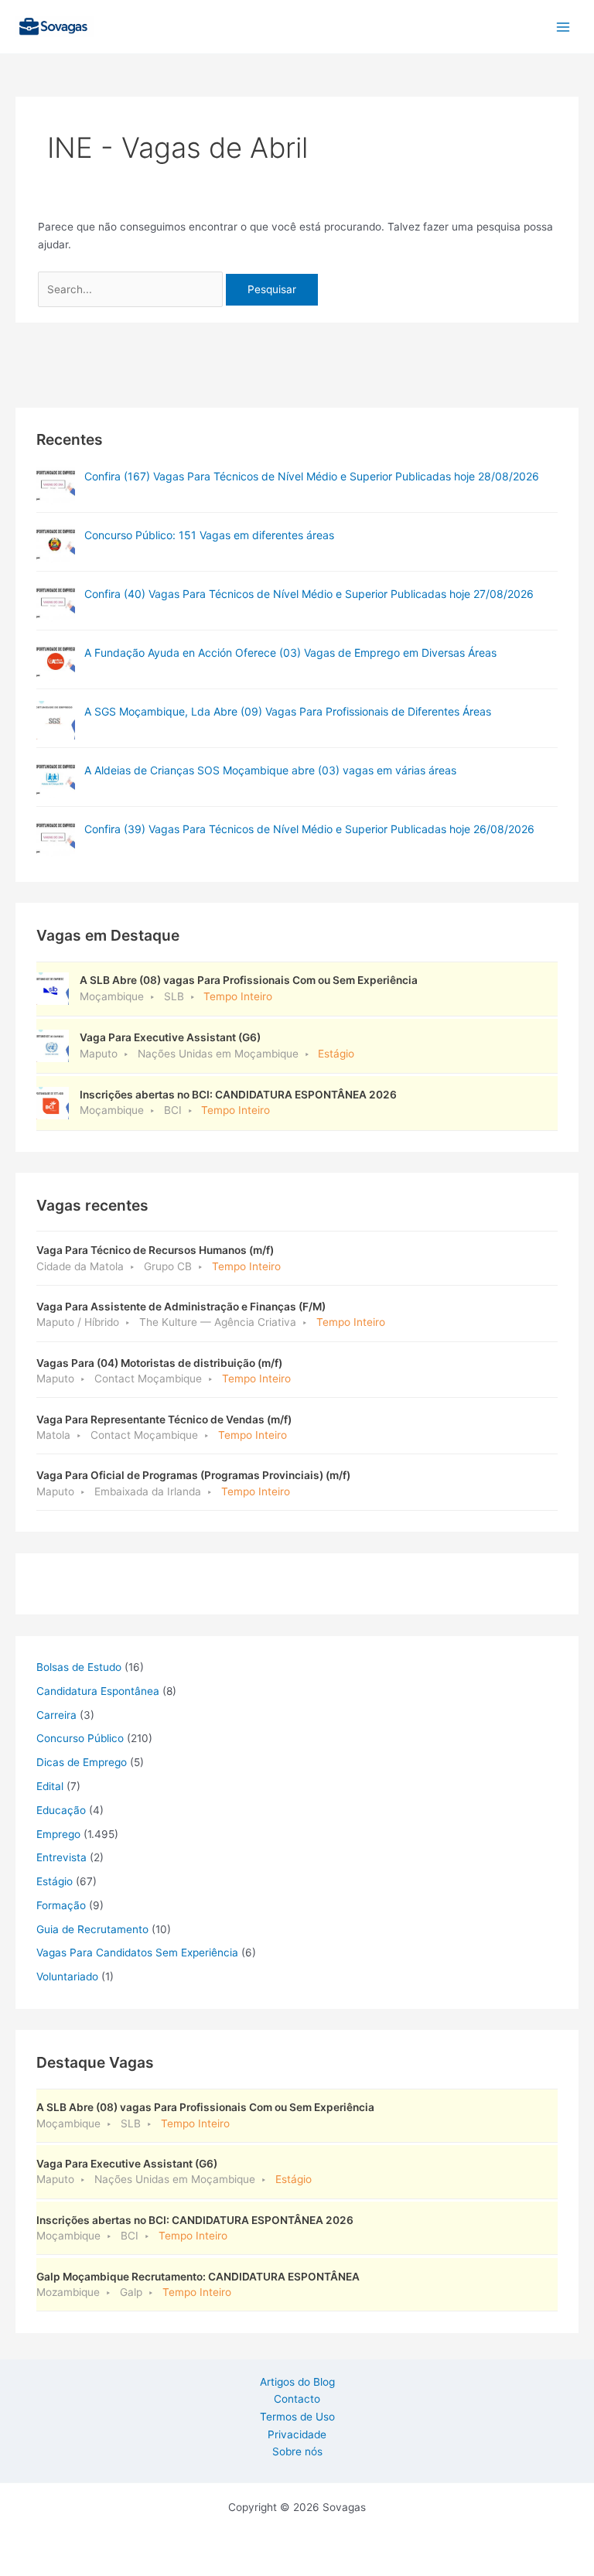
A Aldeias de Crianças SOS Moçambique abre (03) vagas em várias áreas (270, 770)
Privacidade (297, 2434)
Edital (50, 1786)
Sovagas (136, 24)
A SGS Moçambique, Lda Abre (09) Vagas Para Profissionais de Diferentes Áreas (288, 711)
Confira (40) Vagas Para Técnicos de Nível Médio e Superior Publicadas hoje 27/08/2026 (309, 594)
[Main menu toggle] (563, 27)
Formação (61, 1905)
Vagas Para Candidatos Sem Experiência (137, 1952)
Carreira (56, 1715)
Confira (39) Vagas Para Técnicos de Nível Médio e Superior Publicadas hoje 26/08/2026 (309, 829)
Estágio (55, 1881)
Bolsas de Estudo (79, 1667)
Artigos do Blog (297, 2382)
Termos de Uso (297, 2417)
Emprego (58, 1834)
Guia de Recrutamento (92, 1929)
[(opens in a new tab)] (56, 485)
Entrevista (61, 1857)
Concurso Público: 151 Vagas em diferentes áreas (209, 535)
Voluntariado (67, 1976)
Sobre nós (297, 2451)
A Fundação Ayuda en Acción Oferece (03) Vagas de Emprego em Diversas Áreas (290, 653)
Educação (61, 1810)
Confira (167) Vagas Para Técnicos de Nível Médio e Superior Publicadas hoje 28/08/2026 (312, 476)
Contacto (297, 2399)
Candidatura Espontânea (98, 1691)
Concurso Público (80, 1738)
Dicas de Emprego (82, 1762)
